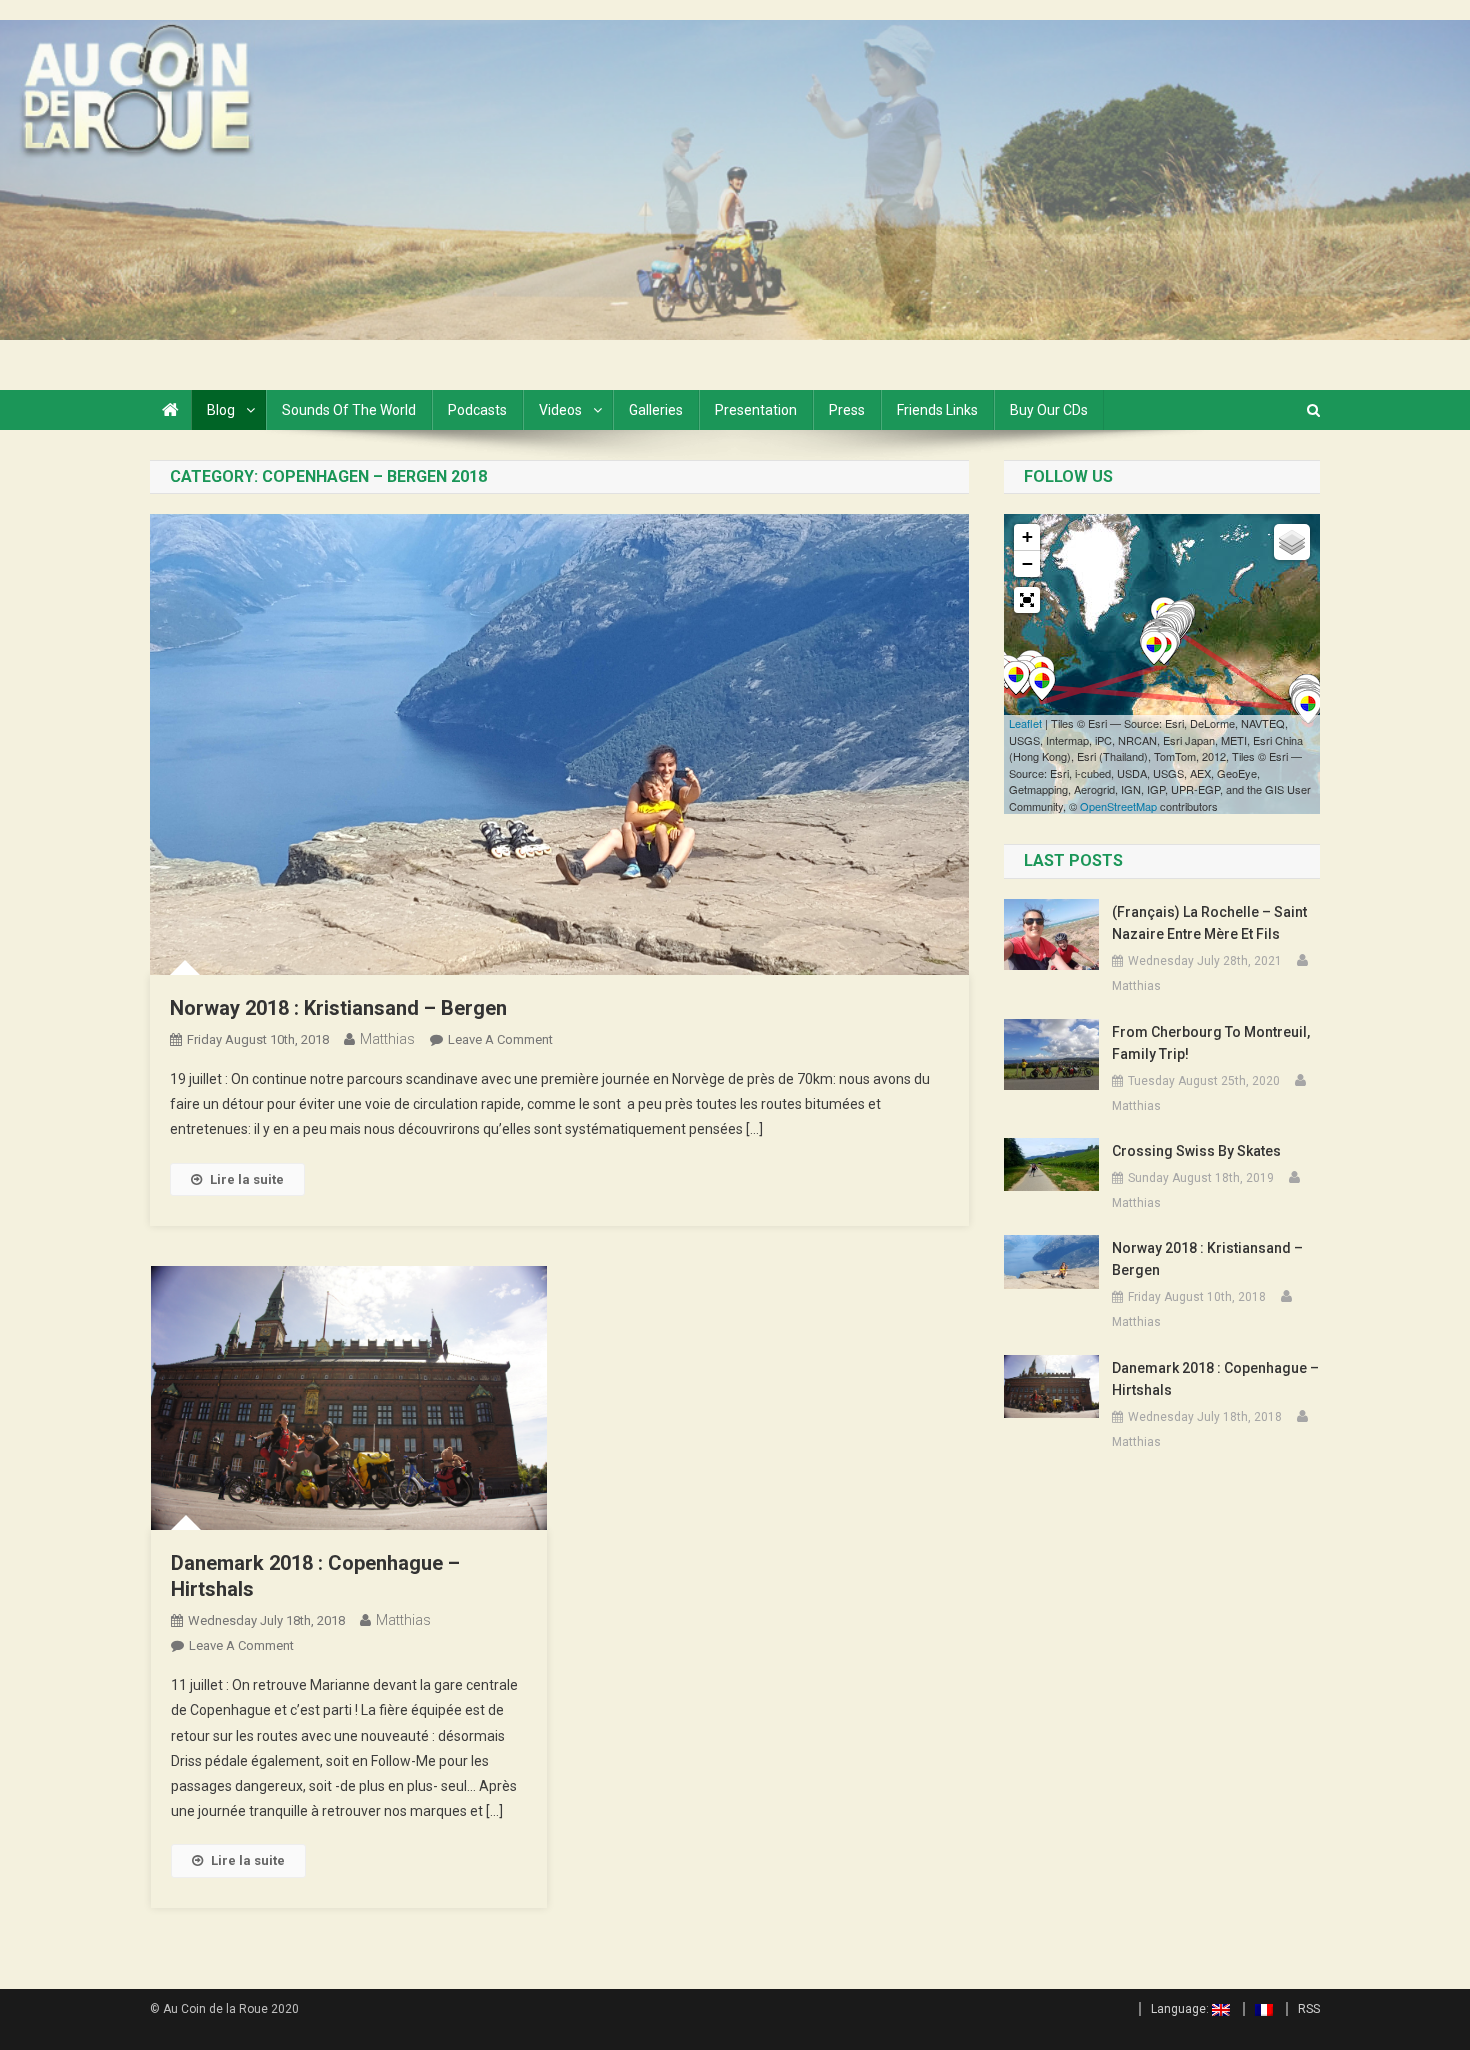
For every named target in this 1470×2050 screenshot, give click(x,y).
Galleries (656, 410)
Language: (1181, 2009)
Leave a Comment (500, 1039)
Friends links (937, 410)
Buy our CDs (1049, 410)
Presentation (756, 410)
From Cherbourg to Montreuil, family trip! (1211, 1043)
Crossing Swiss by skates (1196, 1151)
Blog (221, 410)
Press (847, 410)
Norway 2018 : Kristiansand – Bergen (338, 1008)
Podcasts (477, 410)
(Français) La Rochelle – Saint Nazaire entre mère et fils (1209, 923)
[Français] (1258, 2009)
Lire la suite (247, 1179)
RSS (1309, 2009)
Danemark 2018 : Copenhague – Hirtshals (1215, 1379)
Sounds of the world (349, 410)
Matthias (387, 1039)
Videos (560, 410)
